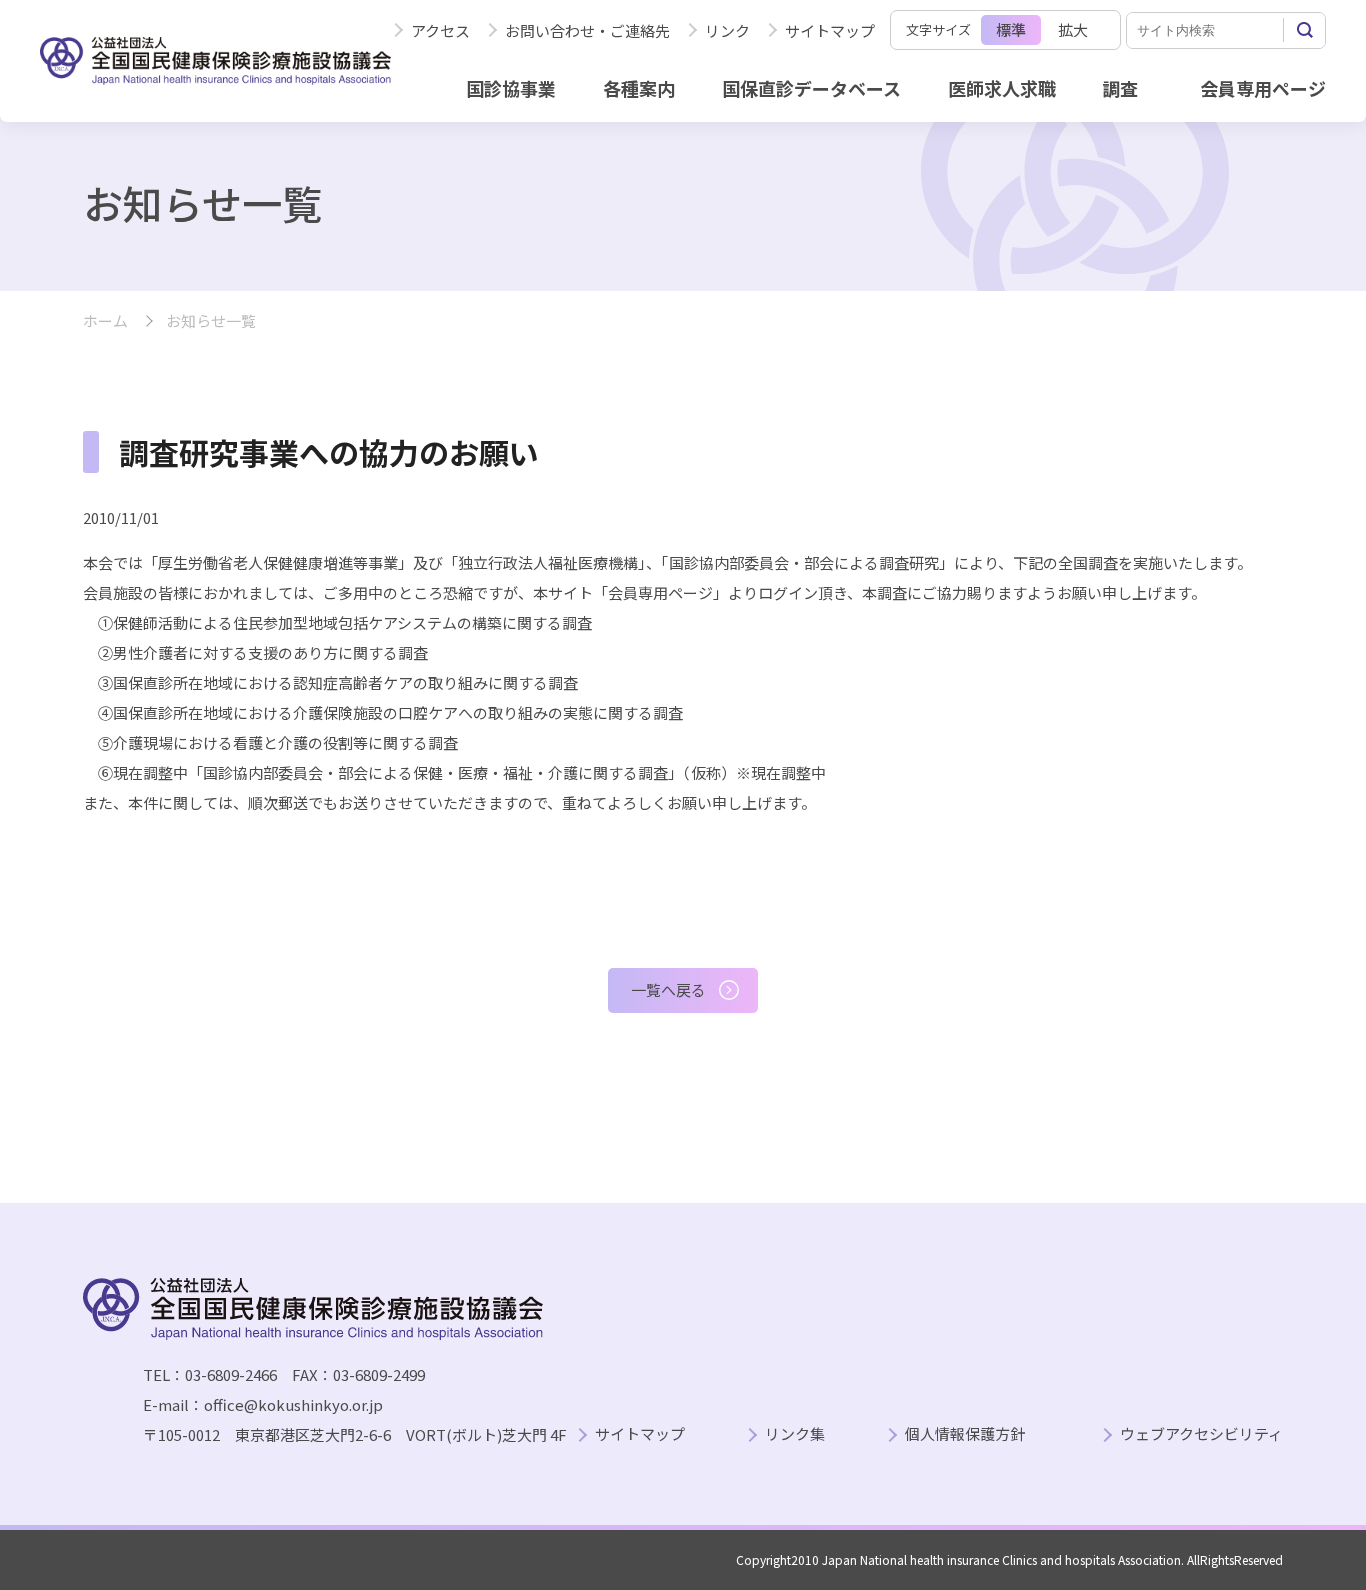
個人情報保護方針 (965, 1434)
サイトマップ (830, 30)
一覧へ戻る (668, 989)
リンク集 (795, 1434)
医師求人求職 (1002, 88)
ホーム (105, 321)
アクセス (440, 30)
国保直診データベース (811, 88)
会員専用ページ (1263, 88)
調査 (1120, 88)
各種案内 (639, 88)
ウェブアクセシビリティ (1201, 1434)
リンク (727, 30)
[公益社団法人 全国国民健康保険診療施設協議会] (215, 60)
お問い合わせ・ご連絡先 (587, 30)
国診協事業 (511, 88)
